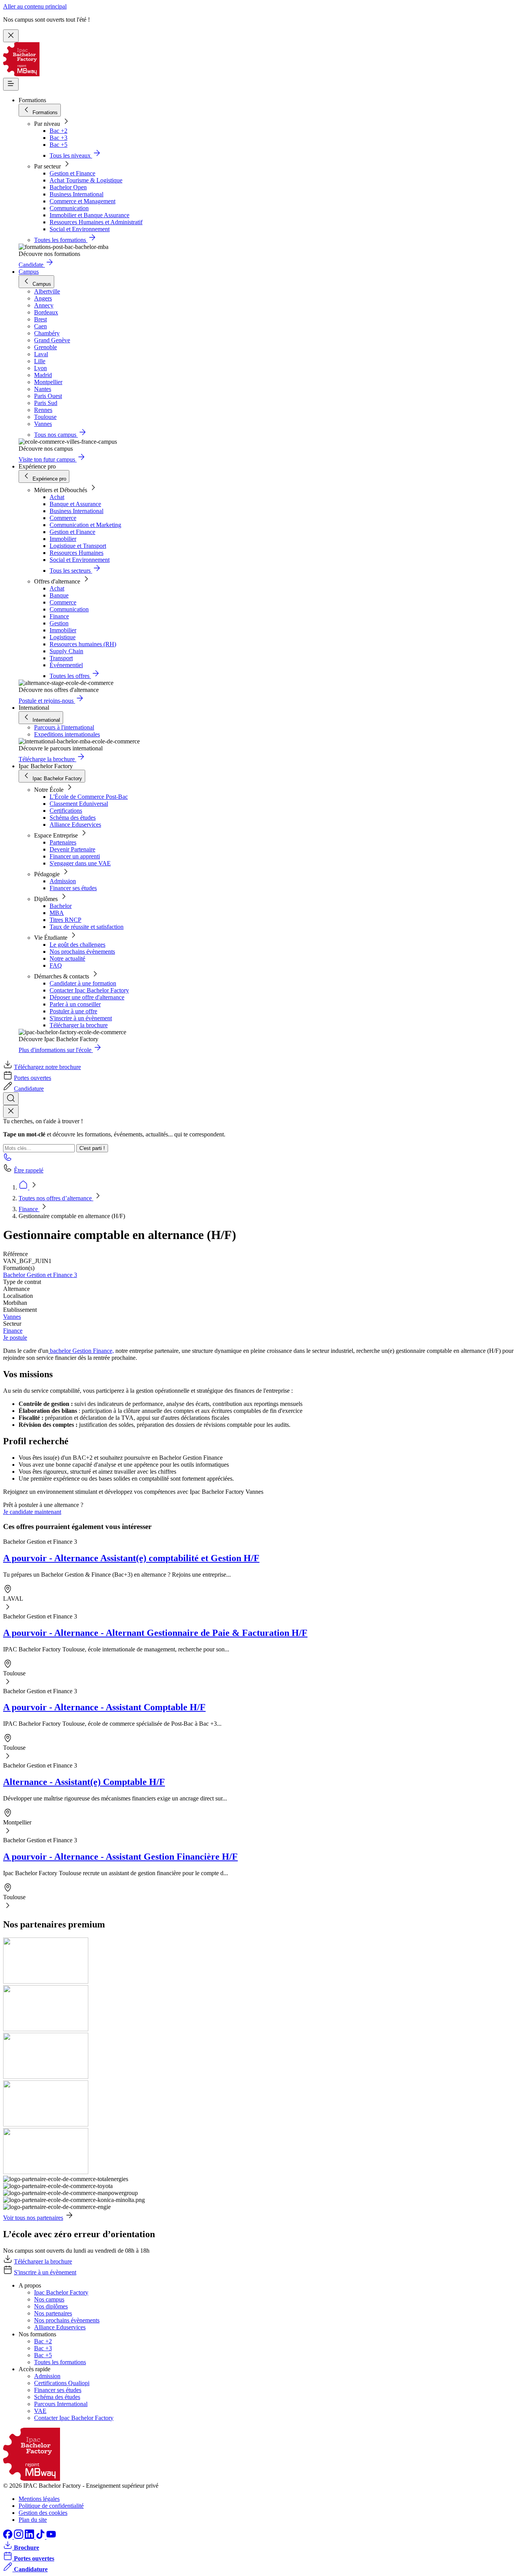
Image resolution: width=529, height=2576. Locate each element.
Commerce (63, 518)
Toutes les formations (60, 2362)
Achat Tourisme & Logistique (86, 180)
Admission (63, 881)
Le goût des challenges (77, 945)
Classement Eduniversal (79, 804)
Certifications (66, 811)
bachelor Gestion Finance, (81, 1351)
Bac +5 (58, 145)
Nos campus (49, 2299)
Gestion (59, 623)
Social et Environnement (80, 229)
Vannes (12, 1317)
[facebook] (9, 2537)
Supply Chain (66, 651)
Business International (76, 194)
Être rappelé (29, 1170)
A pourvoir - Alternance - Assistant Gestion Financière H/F (120, 1857)
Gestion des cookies (43, 2513)
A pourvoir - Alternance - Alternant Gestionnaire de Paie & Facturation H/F (155, 1633)
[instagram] (19, 2537)
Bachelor (61, 906)
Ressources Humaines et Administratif (96, 222)
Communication (69, 208)
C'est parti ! (92, 1148)
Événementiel (66, 665)
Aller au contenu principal (35, 6)
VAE (40, 2411)
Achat (57, 497)
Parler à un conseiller (75, 1004)
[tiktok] (41, 2537)
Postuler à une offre (73, 1011)
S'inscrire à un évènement (81, 1018)
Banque (59, 595)
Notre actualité (67, 958)
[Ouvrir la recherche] (11, 1099)
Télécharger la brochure (79, 1025)
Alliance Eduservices (75, 825)
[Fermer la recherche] (11, 1111)
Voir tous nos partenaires (33, 2218)
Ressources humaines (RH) (83, 644)
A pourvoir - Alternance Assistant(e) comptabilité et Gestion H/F (131, 1558)
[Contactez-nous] (8, 1159)
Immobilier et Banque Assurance (89, 215)
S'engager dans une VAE (80, 863)
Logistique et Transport (78, 546)
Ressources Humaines (76, 553)
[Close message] (11, 36)
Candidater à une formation (83, 983)
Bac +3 (58, 138)
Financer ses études (73, 888)
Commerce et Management (82, 201)
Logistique (63, 637)
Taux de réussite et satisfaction (87, 927)
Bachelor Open (68, 187)
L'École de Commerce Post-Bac (89, 797)
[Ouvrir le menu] (11, 84)
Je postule (15, 1338)
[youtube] (51, 2537)
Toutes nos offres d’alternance (56, 1198)
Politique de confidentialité (51, 2506)
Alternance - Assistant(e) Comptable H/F (84, 1782)
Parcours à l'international (64, 727)
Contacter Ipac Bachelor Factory (89, 990)
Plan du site (33, 2520)
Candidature (29, 1089)
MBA (57, 913)
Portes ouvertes (33, 1078)
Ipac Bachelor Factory (61, 2292)
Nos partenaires (53, 2313)
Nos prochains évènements (82, 952)
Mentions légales (39, 2499)
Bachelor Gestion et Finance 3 (40, 1275)
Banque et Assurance (75, 504)
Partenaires (63, 842)
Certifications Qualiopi (62, 2383)
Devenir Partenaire (72, 849)
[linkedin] (30, 2537)
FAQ (56, 965)
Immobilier (63, 539)
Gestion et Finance (72, 173)
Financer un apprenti (75, 856)
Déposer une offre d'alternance (87, 997)
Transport (61, 658)
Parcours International (61, 2404)
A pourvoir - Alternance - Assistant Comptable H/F (104, 1707)
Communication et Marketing (85, 525)
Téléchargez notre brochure (47, 1067)
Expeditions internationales (67, 734)
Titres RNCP (65, 920)
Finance (59, 616)
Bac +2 (58, 131)
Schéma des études (73, 818)
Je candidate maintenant (32, 1512)
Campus (29, 272)
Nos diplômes (51, 2306)
